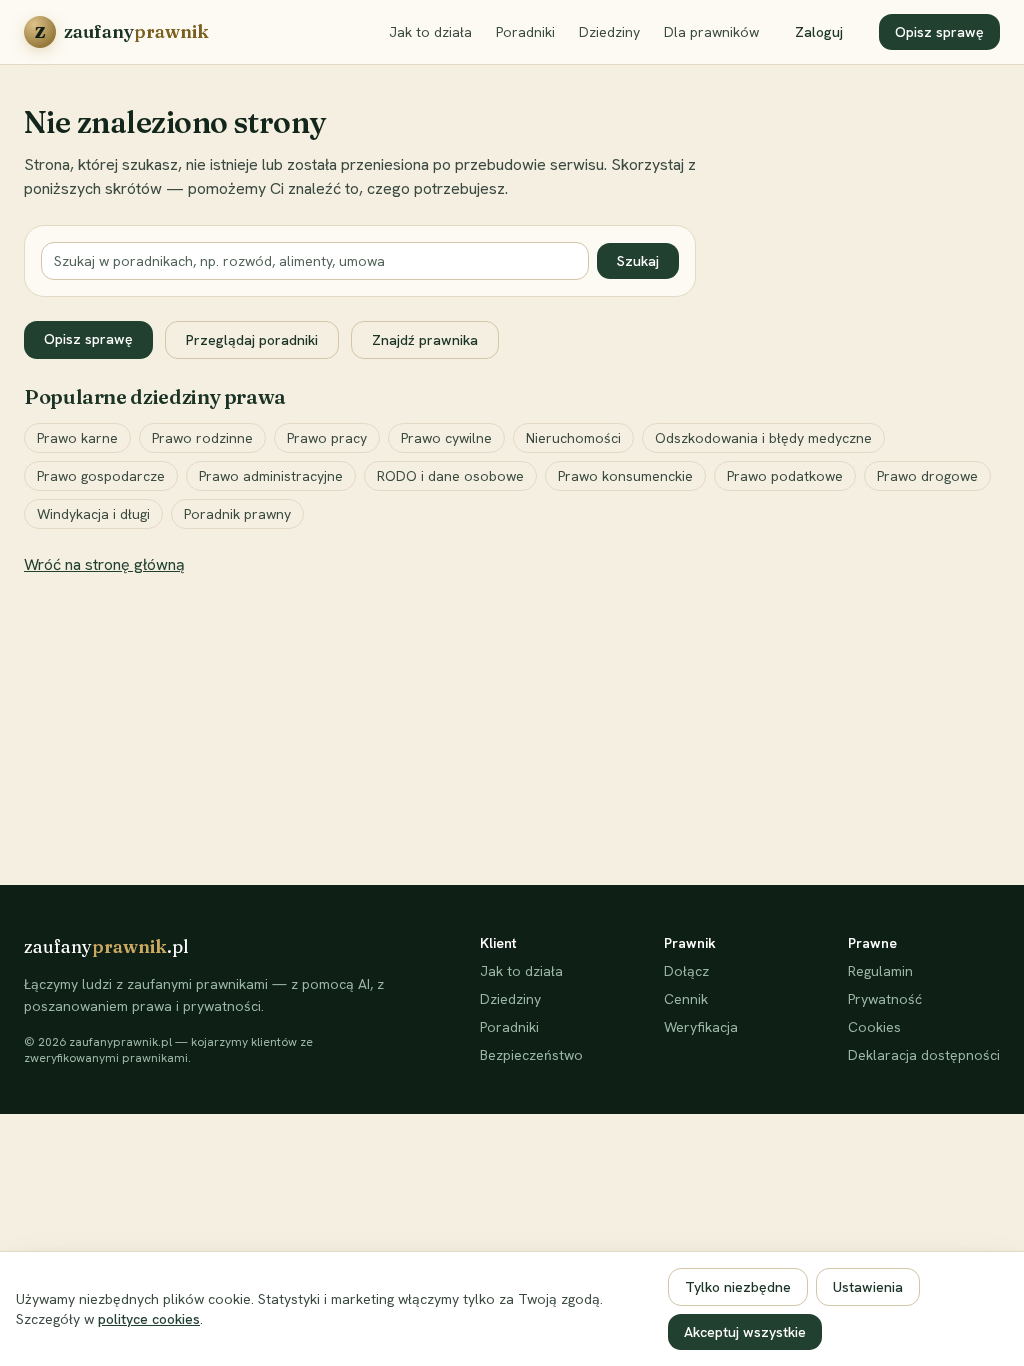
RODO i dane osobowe (450, 476)
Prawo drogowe (927, 476)
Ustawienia (868, 1287)
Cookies (874, 1027)
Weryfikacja (701, 1027)
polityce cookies (149, 1319)
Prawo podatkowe (785, 476)
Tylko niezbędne (738, 1287)
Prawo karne (77, 438)
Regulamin (880, 971)
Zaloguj (819, 32)
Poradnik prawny (237, 514)
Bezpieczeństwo (531, 1055)
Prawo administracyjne (271, 476)
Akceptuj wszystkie (745, 1332)
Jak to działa (430, 32)
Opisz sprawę (939, 32)
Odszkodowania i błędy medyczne (763, 438)
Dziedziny (609, 32)
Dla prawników (711, 32)
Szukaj (638, 261)
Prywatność (885, 999)
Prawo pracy (327, 438)
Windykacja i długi (93, 514)
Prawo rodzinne (202, 438)
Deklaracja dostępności (924, 1055)
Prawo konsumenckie (625, 476)
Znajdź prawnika (425, 340)
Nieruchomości (573, 438)
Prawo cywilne (446, 438)
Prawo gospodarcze (101, 476)
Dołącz (686, 971)
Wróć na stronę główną (104, 564)
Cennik (686, 999)
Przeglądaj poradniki (252, 340)
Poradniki (525, 32)
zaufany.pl (106, 946)
